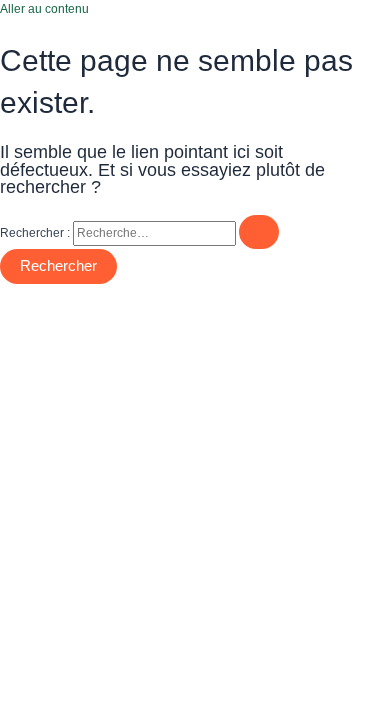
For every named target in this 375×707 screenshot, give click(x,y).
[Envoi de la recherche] (259, 232)
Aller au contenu (44, 9)
